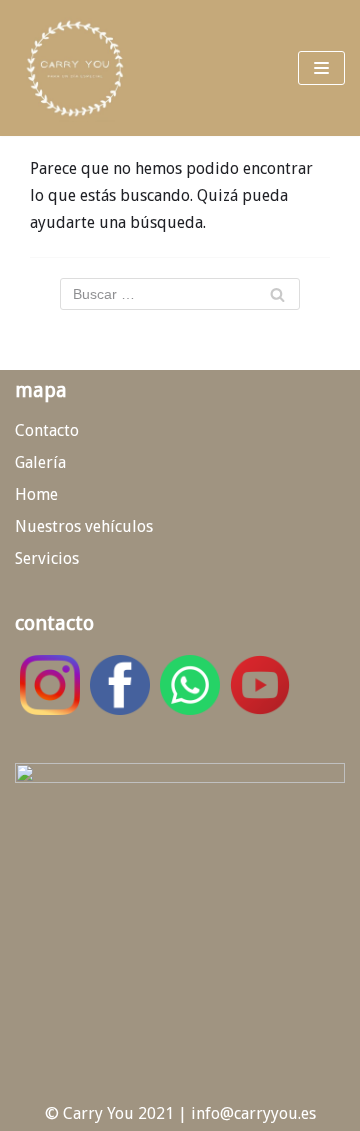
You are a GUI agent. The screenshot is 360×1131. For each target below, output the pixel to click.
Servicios (47, 558)
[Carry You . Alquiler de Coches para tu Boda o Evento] (75, 68)
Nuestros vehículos (84, 526)
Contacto (47, 430)
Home (36, 494)
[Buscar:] (180, 294)
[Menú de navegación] (321, 68)
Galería (40, 462)
